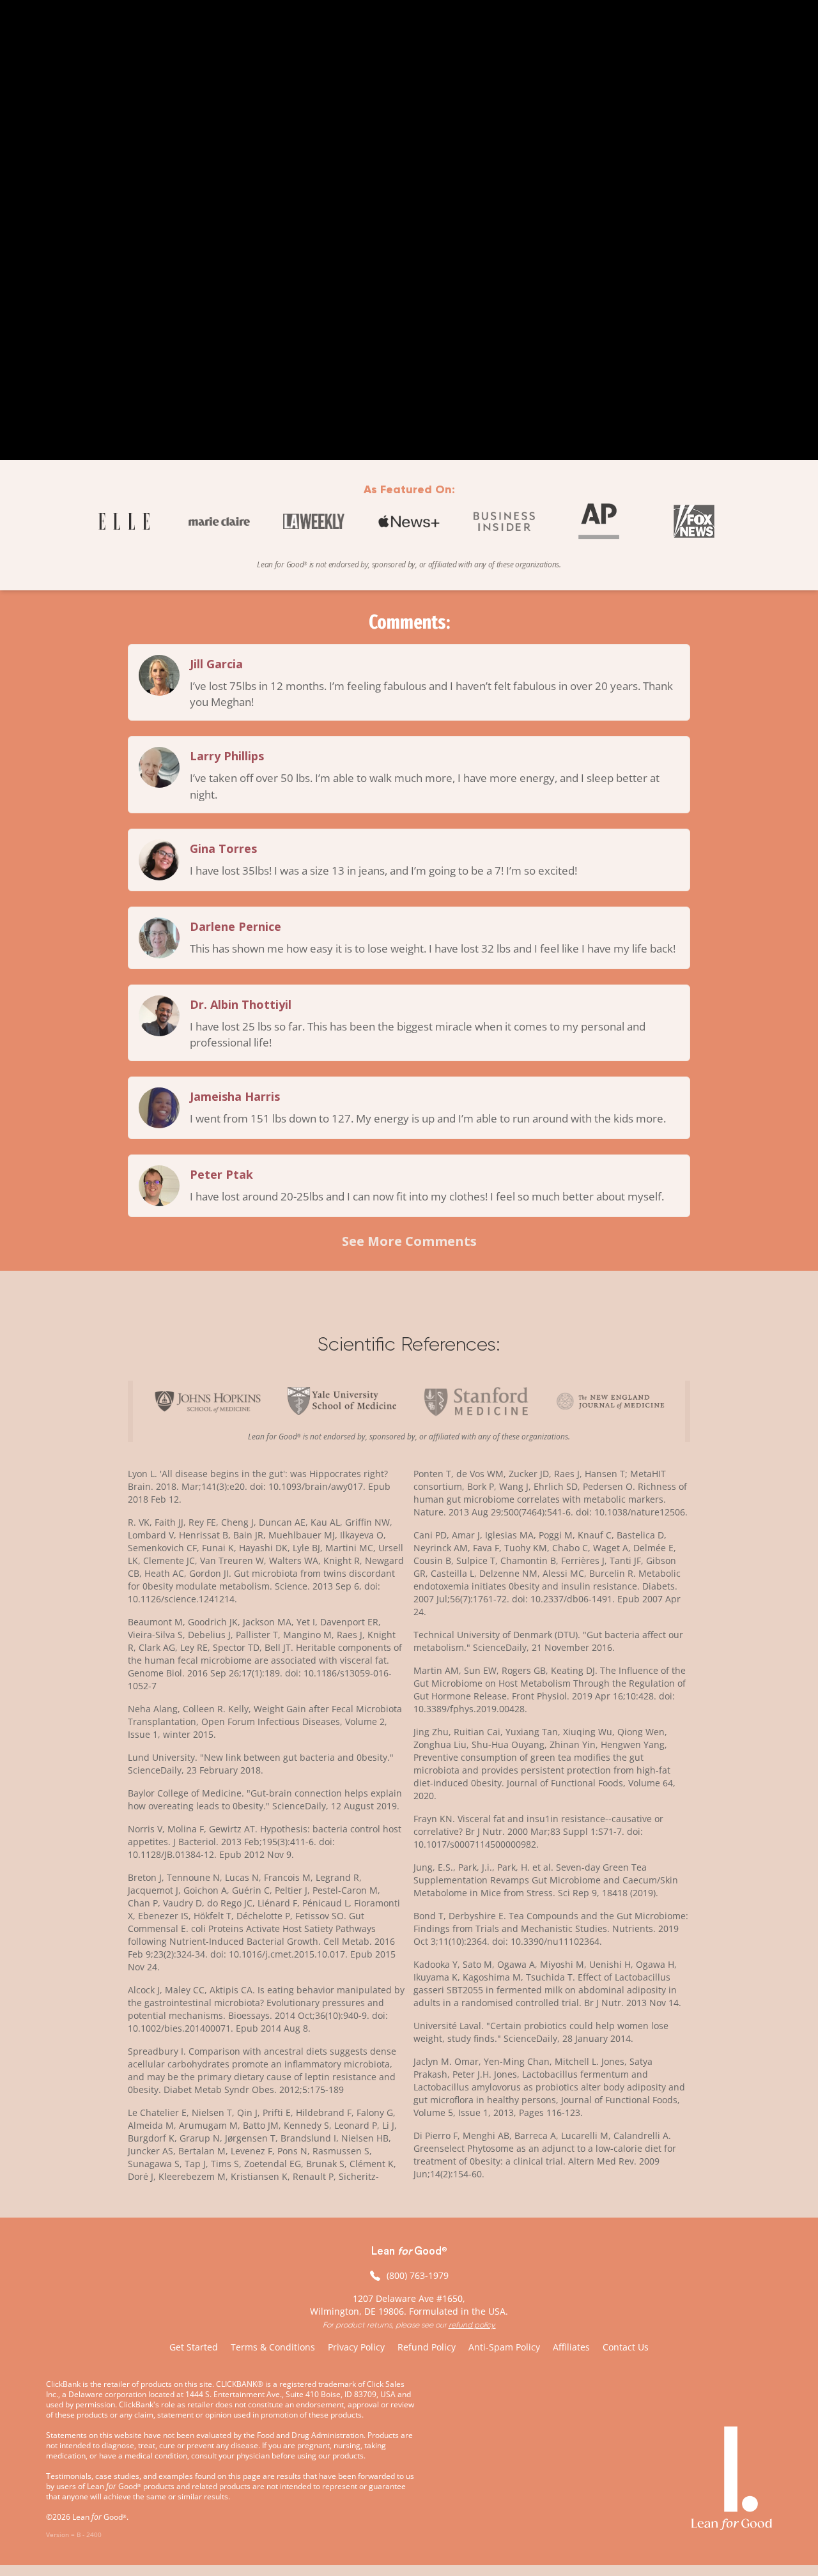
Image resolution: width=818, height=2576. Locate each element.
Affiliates (571, 2347)
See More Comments (409, 1241)
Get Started (194, 2347)
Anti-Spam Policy (504, 2347)
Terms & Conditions (273, 2347)
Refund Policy (427, 2347)
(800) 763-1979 (418, 2275)
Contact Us (626, 2347)
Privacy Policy (356, 2347)
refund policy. (472, 2325)
